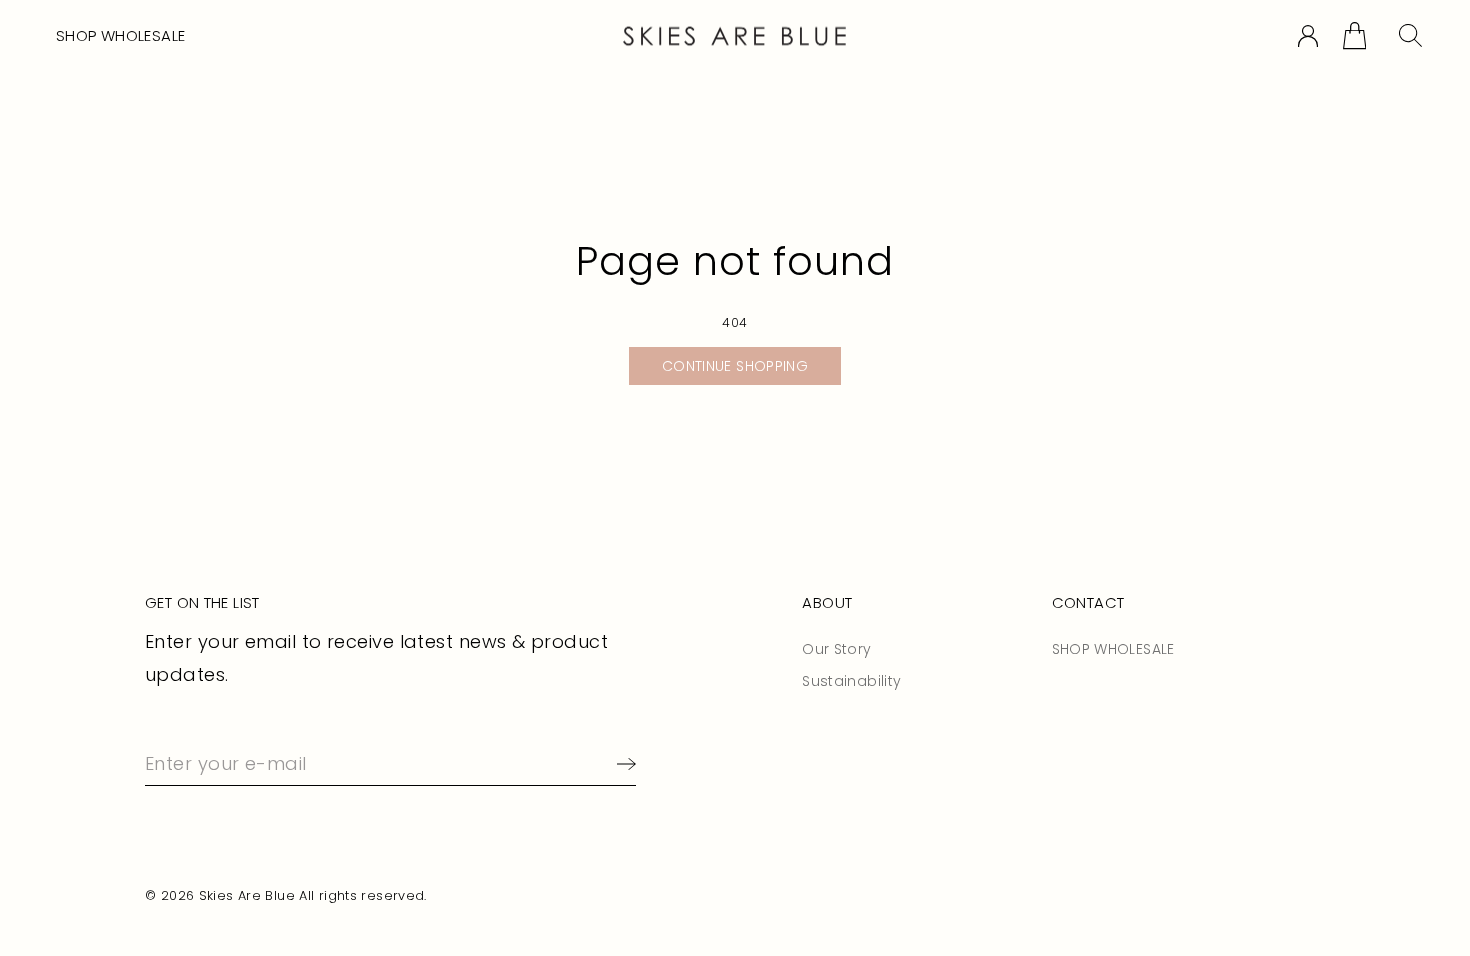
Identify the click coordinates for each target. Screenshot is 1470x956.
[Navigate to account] (1308, 36)
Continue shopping (735, 366)
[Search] (1410, 35)
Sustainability (851, 681)
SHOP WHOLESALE (120, 35)
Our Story (836, 649)
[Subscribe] (622, 764)
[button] (1354, 35)
